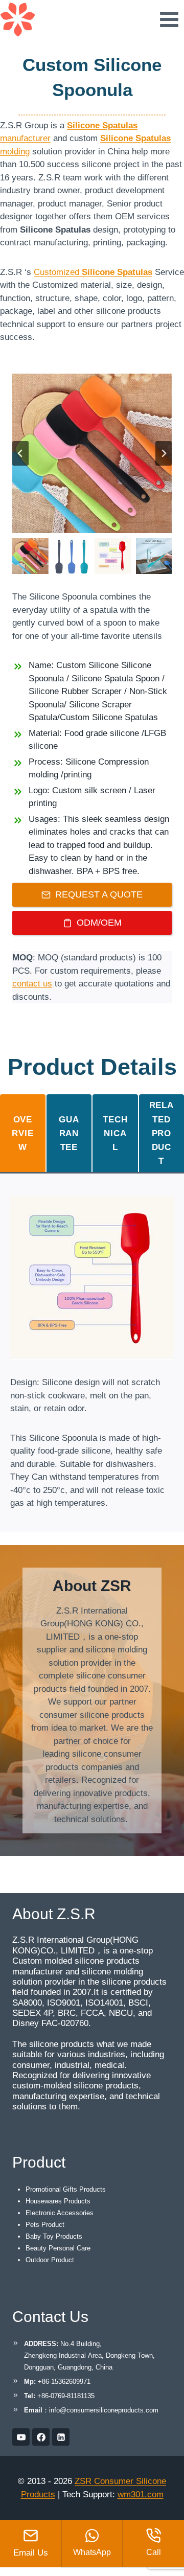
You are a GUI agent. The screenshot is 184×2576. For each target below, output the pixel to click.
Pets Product (45, 2225)
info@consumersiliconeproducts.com (104, 2410)
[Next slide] (164, 453)
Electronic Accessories (60, 2213)
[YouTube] (21, 2437)
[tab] (23, 1133)
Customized (93, 272)
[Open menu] (169, 19)
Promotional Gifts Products (66, 2189)
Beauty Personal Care (58, 2248)
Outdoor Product (50, 2260)
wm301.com (141, 2494)
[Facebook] (41, 2437)
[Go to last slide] (20, 453)
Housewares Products (58, 2201)
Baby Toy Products (54, 2236)
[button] (30, 556)
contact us (32, 984)
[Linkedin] (61, 2437)
